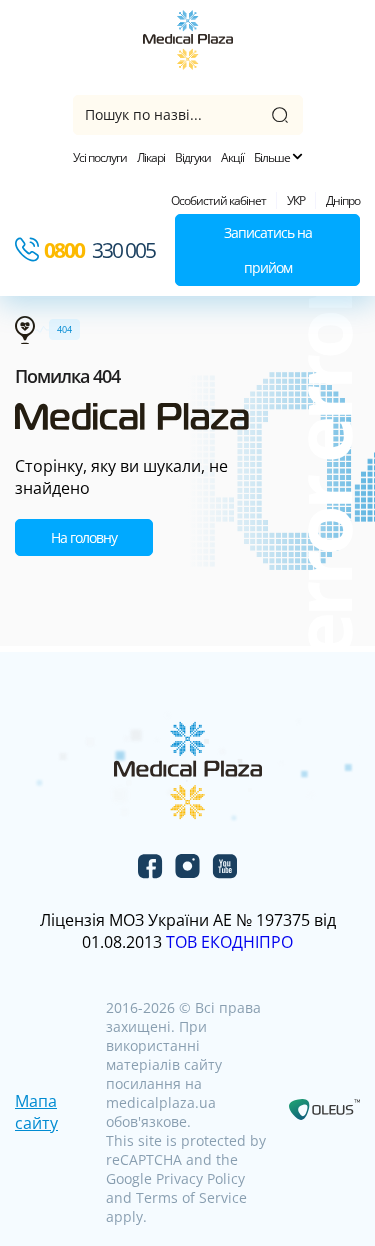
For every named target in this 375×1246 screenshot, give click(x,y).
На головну (84, 537)
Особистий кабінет (218, 200)
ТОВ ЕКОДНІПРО (229, 942)
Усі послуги (100, 157)
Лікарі (151, 157)
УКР (296, 200)
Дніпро (343, 200)
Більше (273, 157)
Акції (232, 157)
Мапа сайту (36, 1112)
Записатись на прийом (268, 250)
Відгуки (193, 157)
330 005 (99, 250)
